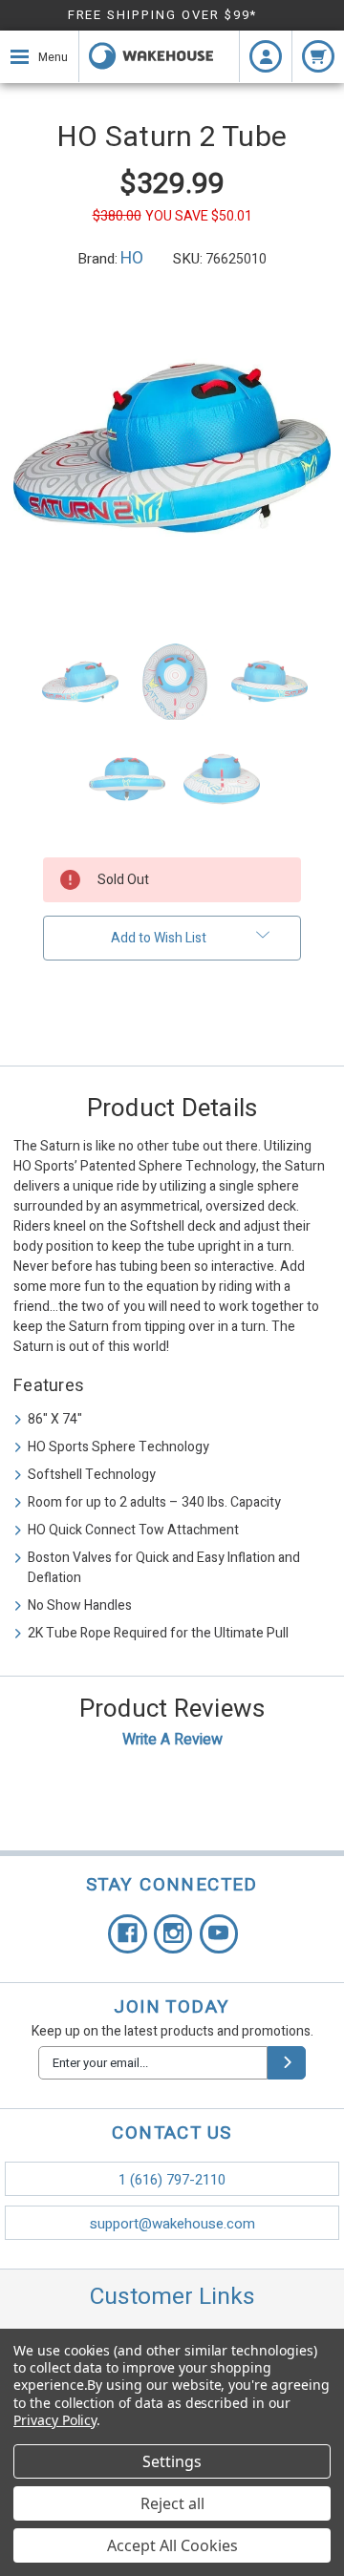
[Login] (266, 56)
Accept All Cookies (172, 2545)
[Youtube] (219, 1934)
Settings (172, 2461)
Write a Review (172, 1740)
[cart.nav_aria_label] (318, 56)
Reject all (172, 2503)
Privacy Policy (55, 2420)
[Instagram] (173, 1934)
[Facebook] (128, 1934)
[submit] (287, 2063)
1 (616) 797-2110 (172, 2180)
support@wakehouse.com (172, 2224)
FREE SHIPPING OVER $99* (163, 15)
